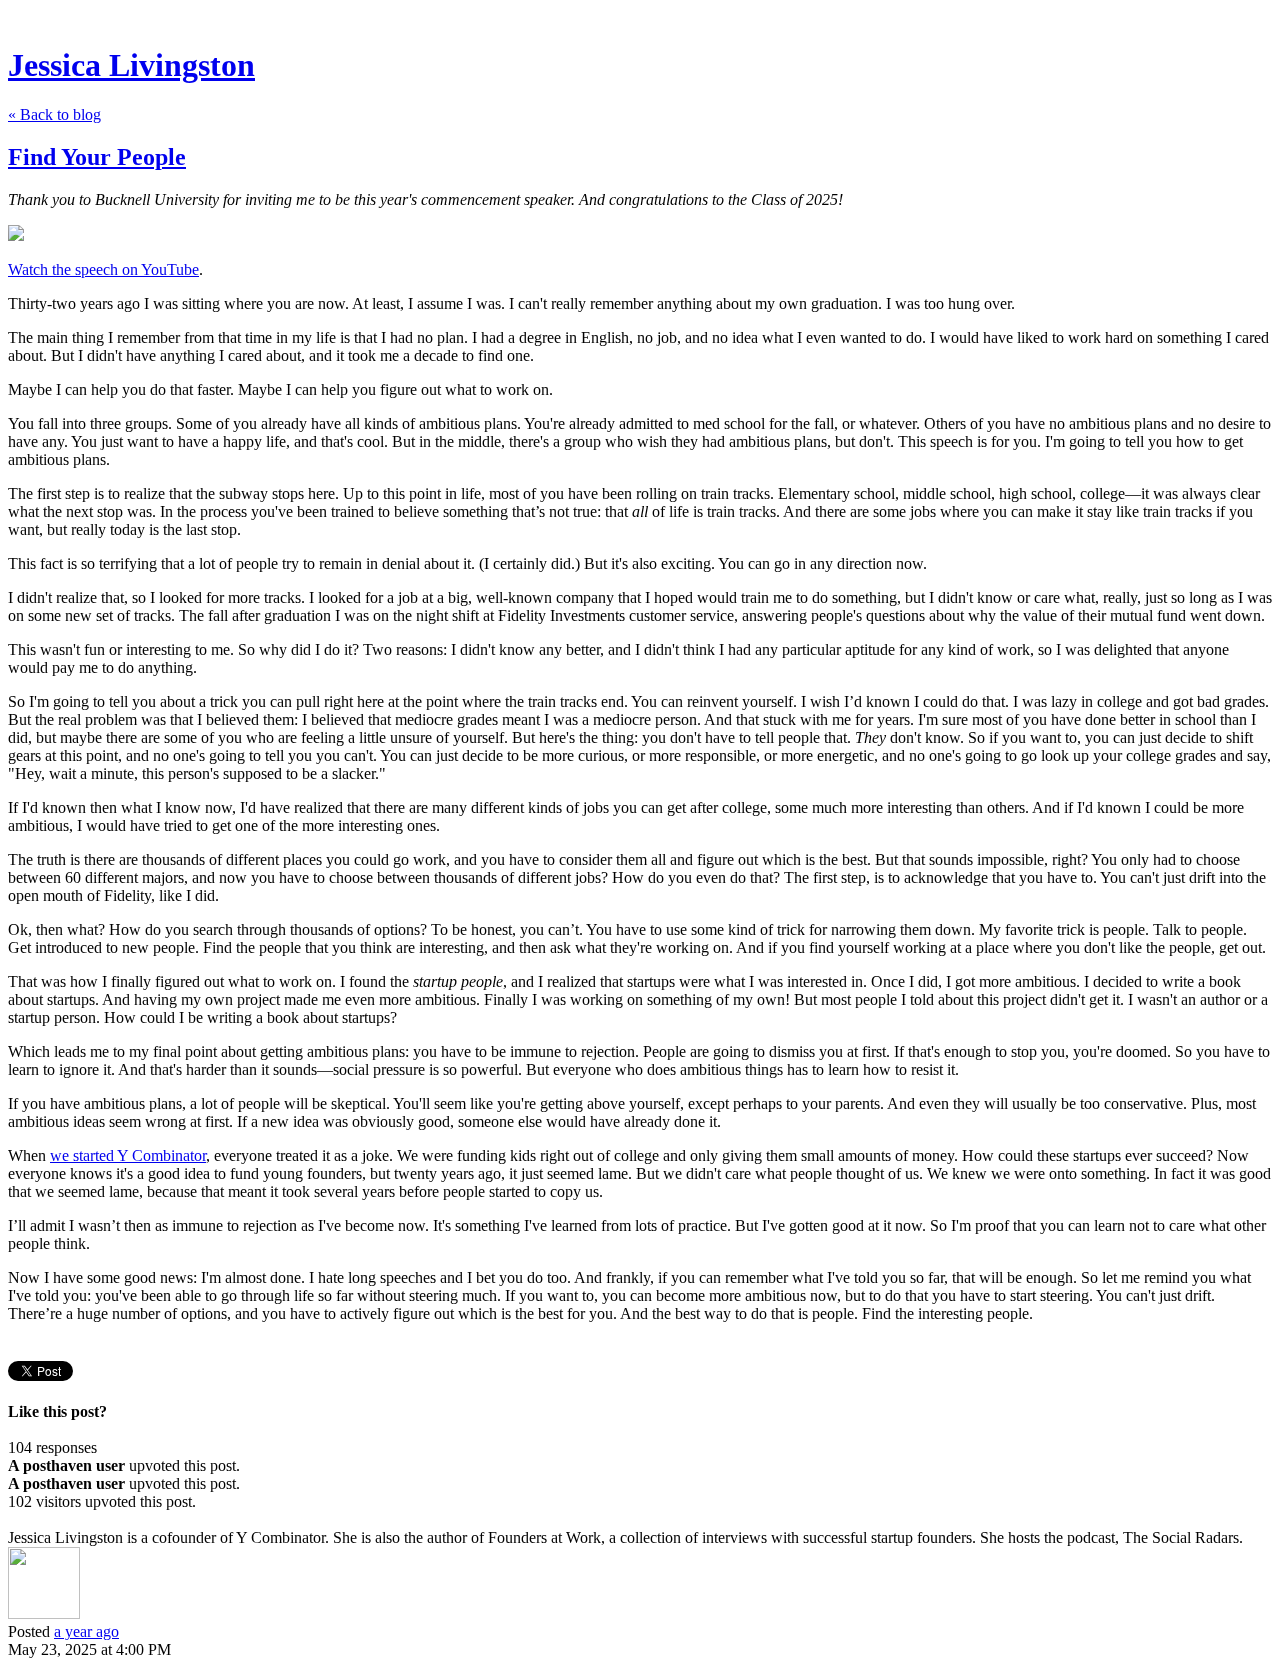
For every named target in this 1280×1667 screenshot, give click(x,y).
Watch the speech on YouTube (103, 269)
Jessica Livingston (131, 65)
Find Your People (97, 157)
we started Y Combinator (128, 1155)
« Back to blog (54, 114)
